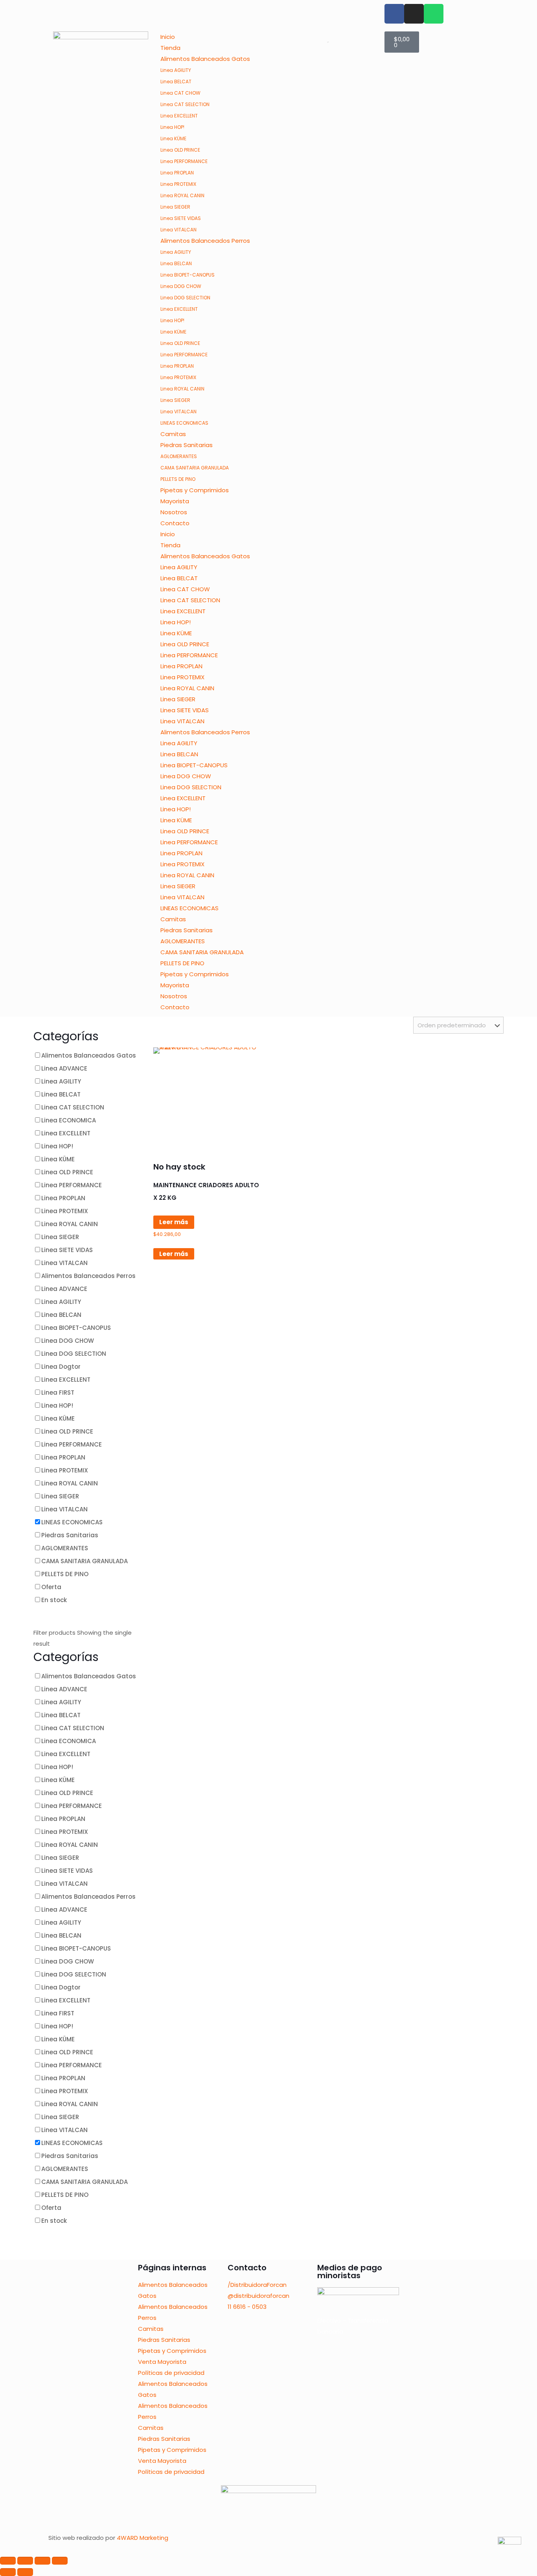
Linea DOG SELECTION (185, 298)
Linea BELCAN (176, 263)
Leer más (174, 1222)
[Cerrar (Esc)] (60, 2561)
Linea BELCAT (176, 82)
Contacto (175, 523)
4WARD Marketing (143, 2538)
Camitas (173, 434)
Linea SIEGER (175, 207)
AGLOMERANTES (179, 456)
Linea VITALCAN (178, 230)
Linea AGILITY (176, 70)
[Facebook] (394, 14)
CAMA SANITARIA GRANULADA (195, 468)
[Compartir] (42, 2561)
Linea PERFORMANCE (184, 161)
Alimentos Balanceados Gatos (205, 59)
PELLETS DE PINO (178, 479)
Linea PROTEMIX (178, 184)
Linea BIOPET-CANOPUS (188, 275)
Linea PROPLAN (177, 173)
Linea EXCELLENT (179, 116)
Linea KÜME (173, 138)
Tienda (170, 48)
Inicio (168, 37)
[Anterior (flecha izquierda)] (8, 2572)
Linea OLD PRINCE (180, 150)
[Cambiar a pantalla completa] (25, 2561)
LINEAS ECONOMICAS (184, 423)
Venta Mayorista (162, 2362)
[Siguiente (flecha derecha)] (25, 2572)
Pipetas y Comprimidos (195, 490)
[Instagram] (414, 14)
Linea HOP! (172, 127)
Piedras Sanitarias (187, 445)
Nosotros (174, 512)
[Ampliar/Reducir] (8, 2561)
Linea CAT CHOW (180, 93)
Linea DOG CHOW (181, 286)
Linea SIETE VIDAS (181, 218)
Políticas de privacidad (171, 2373)
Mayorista (175, 501)
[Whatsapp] (434, 14)
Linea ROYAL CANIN (182, 195)
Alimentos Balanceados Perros (205, 241)
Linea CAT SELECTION (185, 104)
